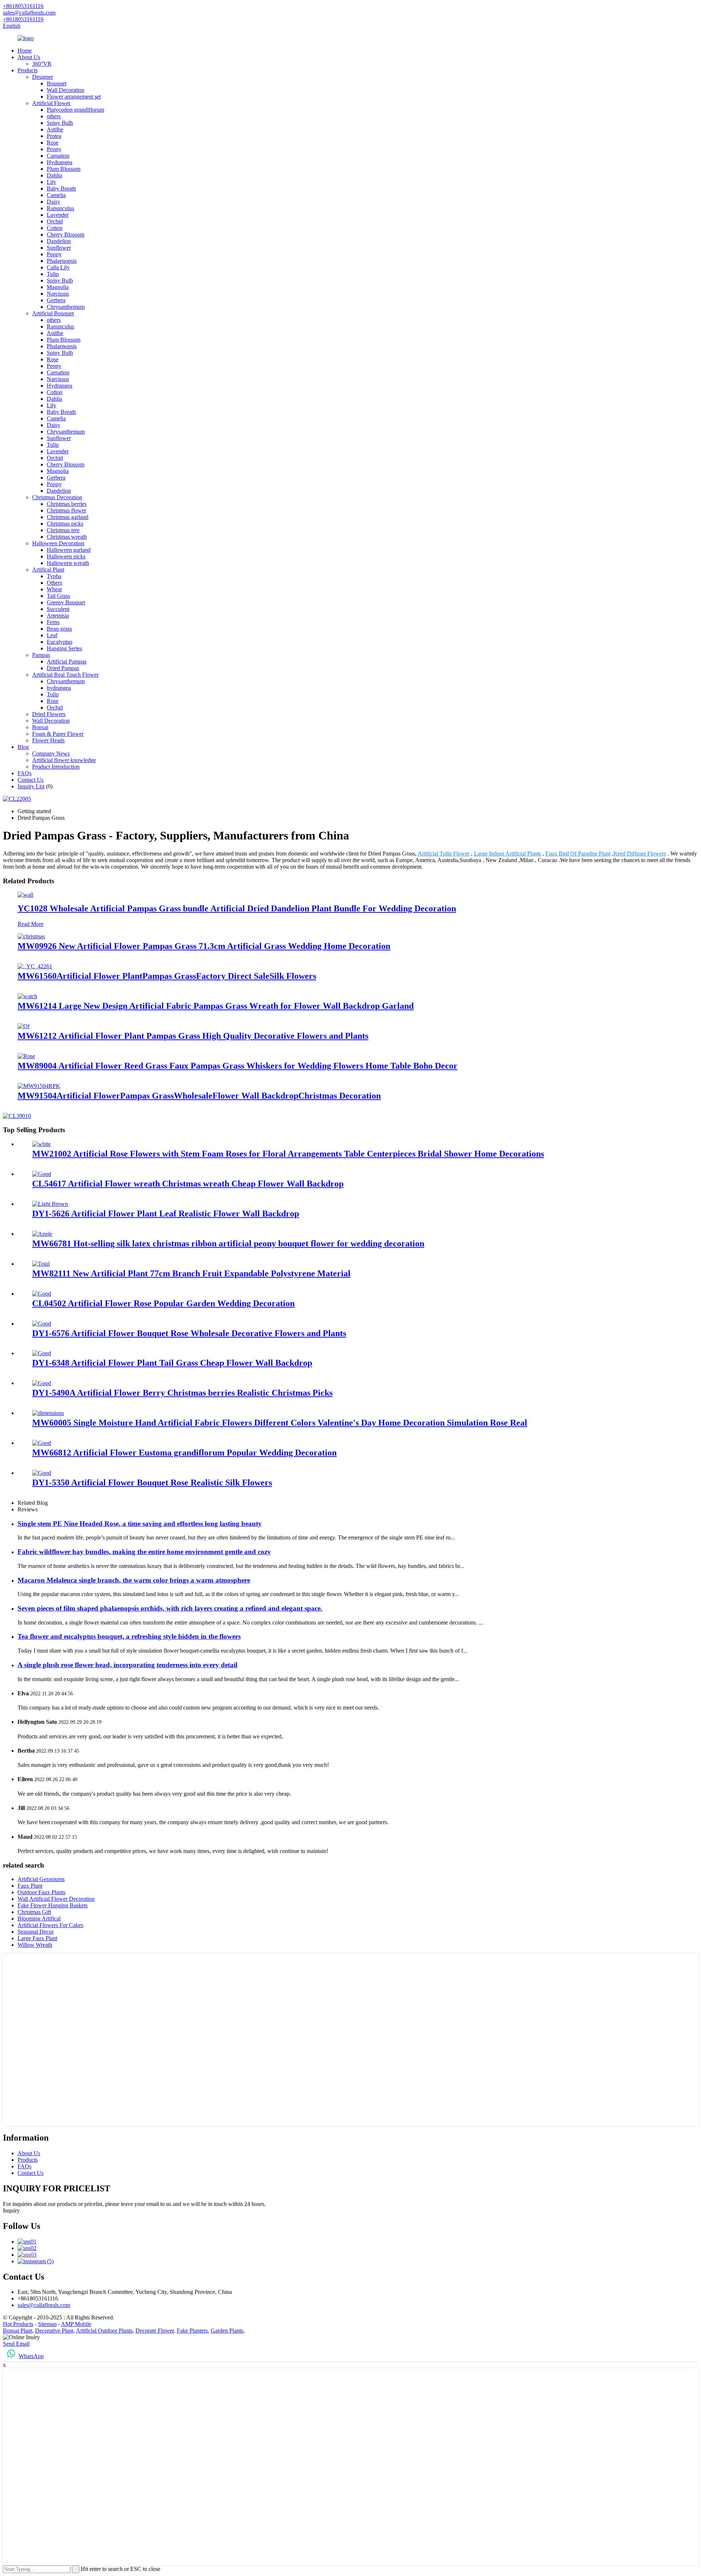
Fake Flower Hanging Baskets (53, 1905)
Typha (54, 576)
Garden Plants (227, 2331)
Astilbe (55, 129)
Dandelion (59, 241)
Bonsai (40, 727)
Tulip (53, 274)
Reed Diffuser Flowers (640, 853)
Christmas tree (63, 530)
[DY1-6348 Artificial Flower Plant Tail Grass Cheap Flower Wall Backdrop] (42, 1353)
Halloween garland (69, 550)
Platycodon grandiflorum (75, 110)
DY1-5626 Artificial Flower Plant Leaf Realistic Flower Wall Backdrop (166, 1214)
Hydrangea (60, 162)
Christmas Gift (34, 1912)
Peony (54, 149)
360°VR (42, 64)
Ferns (53, 622)
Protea (54, 136)
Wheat (54, 589)
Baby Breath (61, 189)
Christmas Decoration (57, 497)
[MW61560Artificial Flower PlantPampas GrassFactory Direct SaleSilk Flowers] (35, 966)
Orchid (55, 221)
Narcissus (58, 294)
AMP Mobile (76, 2324)
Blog (23, 747)
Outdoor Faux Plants (41, 1892)
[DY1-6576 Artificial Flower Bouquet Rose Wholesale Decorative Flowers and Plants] (42, 1324)
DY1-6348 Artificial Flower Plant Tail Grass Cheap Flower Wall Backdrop (172, 1363)
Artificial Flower (51, 103)
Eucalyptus (60, 642)
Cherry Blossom (66, 234)
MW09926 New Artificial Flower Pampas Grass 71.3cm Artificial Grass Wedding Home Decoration (204, 946)
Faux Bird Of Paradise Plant (578, 853)
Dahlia (54, 175)
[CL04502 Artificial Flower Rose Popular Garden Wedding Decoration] (42, 1294)
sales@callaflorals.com (44, 2305)
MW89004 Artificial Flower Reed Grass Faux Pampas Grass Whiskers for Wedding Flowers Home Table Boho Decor (238, 1066)
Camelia (56, 195)
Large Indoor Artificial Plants (507, 853)
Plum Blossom (64, 169)
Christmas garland (68, 517)
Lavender (58, 215)
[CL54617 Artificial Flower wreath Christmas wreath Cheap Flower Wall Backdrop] (42, 1174)
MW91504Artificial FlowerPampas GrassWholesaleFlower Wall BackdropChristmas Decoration (199, 1096)
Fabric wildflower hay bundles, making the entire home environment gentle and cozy (144, 1552)
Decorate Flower (155, 2331)
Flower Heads (48, 740)
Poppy (54, 254)
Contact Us (30, 780)
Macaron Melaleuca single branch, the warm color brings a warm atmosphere (134, 1580)
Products (28, 70)
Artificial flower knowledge (64, 760)
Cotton (55, 228)
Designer (43, 77)
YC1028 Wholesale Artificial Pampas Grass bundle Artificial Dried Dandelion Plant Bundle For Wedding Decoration (237, 908)
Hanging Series (64, 648)
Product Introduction (56, 767)
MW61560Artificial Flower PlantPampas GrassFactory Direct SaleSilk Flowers (167, 976)
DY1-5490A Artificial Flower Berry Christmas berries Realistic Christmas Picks (182, 1393)
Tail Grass (58, 596)
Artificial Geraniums (41, 1879)
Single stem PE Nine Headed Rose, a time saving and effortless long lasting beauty (140, 1524)
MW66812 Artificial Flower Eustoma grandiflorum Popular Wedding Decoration (184, 1453)
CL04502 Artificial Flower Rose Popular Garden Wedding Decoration (163, 1303)
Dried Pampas (63, 668)
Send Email (16, 2344)
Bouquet (57, 83)
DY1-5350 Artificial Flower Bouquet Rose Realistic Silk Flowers (152, 1483)
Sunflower (59, 248)
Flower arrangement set (74, 97)
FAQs (24, 773)
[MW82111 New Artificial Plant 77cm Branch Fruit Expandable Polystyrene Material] (41, 1264)
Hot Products (18, 2324)
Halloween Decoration (58, 543)
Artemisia (58, 616)
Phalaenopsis (62, 261)
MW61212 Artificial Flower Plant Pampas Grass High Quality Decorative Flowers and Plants (193, 1036)
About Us (29, 57)
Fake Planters (192, 2331)
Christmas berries (67, 504)
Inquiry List (31, 786)
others (54, 116)
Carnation (58, 156)
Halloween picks (66, 556)
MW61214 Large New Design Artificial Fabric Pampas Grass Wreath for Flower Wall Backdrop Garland (216, 1006)
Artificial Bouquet (53, 313)
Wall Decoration (66, 90)
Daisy (53, 202)
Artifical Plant (48, 570)
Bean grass (59, 629)
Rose (53, 143)
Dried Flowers (49, 714)
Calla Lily (58, 267)
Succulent (58, 609)
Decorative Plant (54, 2331)
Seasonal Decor (36, 1932)
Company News (51, 753)
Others (54, 583)
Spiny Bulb (60, 123)
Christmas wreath (67, 537)
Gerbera (56, 300)
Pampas (41, 655)
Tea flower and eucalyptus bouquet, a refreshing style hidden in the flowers (129, 1636)
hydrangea (59, 688)
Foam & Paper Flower (58, 734)
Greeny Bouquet (66, 602)
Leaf (52, 635)
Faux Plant (30, 1886)
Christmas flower (66, 510)
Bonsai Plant (18, 2331)
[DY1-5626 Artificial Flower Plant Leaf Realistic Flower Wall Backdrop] (50, 1204)
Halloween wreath (68, 563)
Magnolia (58, 287)
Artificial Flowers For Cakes (50, 1925)
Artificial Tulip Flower (444, 853)
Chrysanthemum (66, 307)
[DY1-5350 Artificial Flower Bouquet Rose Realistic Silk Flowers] (42, 1473)
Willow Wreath (35, 1945)
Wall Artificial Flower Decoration (56, 1899)
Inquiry (11, 2210)
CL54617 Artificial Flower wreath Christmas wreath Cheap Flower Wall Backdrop (188, 1184)
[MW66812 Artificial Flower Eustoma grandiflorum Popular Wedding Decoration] (42, 1443)
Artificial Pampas (67, 662)
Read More (30, 924)
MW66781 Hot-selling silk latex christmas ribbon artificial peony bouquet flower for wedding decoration (228, 1243)
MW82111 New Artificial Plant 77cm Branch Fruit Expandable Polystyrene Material (191, 1273)
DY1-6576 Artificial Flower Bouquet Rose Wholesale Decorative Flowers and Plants (189, 1333)
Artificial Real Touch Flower (65, 675)
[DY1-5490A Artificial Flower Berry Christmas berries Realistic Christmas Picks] (42, 1383)
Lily (51, 182)
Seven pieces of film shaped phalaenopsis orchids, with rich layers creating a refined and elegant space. (170, 1608)
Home (25, 51)
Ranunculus (60, 208)
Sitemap (47, 2324)
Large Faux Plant (37, 1938)
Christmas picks (65, 524)
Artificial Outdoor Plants (104, 2331)
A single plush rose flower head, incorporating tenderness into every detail (127, 1665)
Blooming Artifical (39, 1918)
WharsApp (31, 2356)
